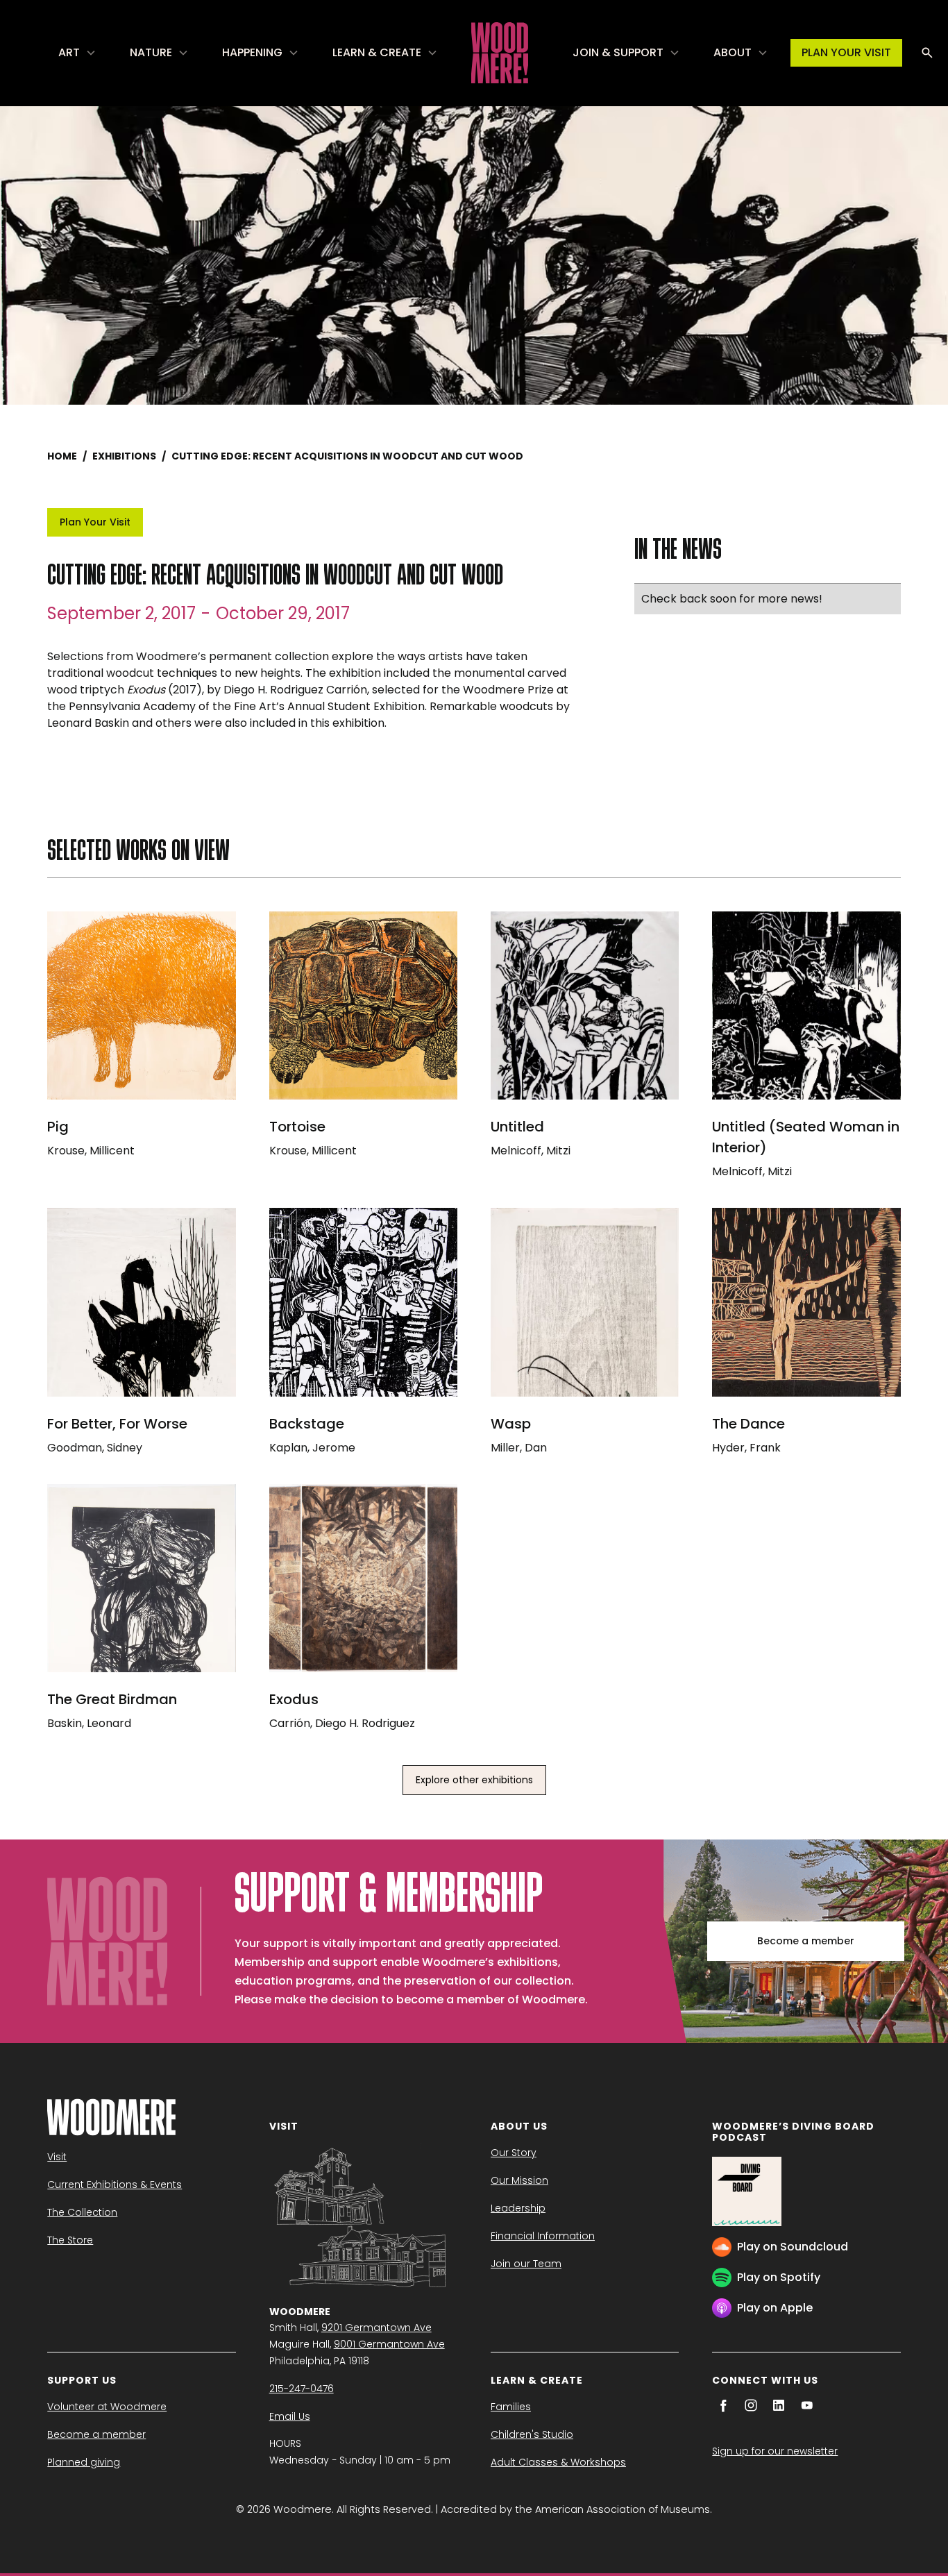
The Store (70, 2240)
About (733, 52)
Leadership (518, 2208)
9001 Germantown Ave (389, 2344)
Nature (151, 52)
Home (62, 456)
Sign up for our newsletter (775, 2451)
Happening (252, 52)
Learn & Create (377, 52)
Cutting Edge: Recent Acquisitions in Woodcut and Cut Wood (347, 456)
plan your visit (846, 52)
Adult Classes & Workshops (558, 2462)
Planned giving (84, 2462)
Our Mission (519, 2180)
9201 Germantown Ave (376, 2327)
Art (69, 52)
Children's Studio (532, 2434)
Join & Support (618, 52)
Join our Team (526, 2264)
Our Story (514, 2153)
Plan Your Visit (95, 522)
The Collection (82, 2212)
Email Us (290, 2416)
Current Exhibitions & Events (115, 2184)
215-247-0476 (302, 2389)
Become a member (806, 1941)
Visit (57, 2157)
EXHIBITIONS (124, 456)
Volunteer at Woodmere (107, 2407)
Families (511, 2407)
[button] (77, 53)
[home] (500, 53)
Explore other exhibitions (474, 1780)
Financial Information (543, 2236)
